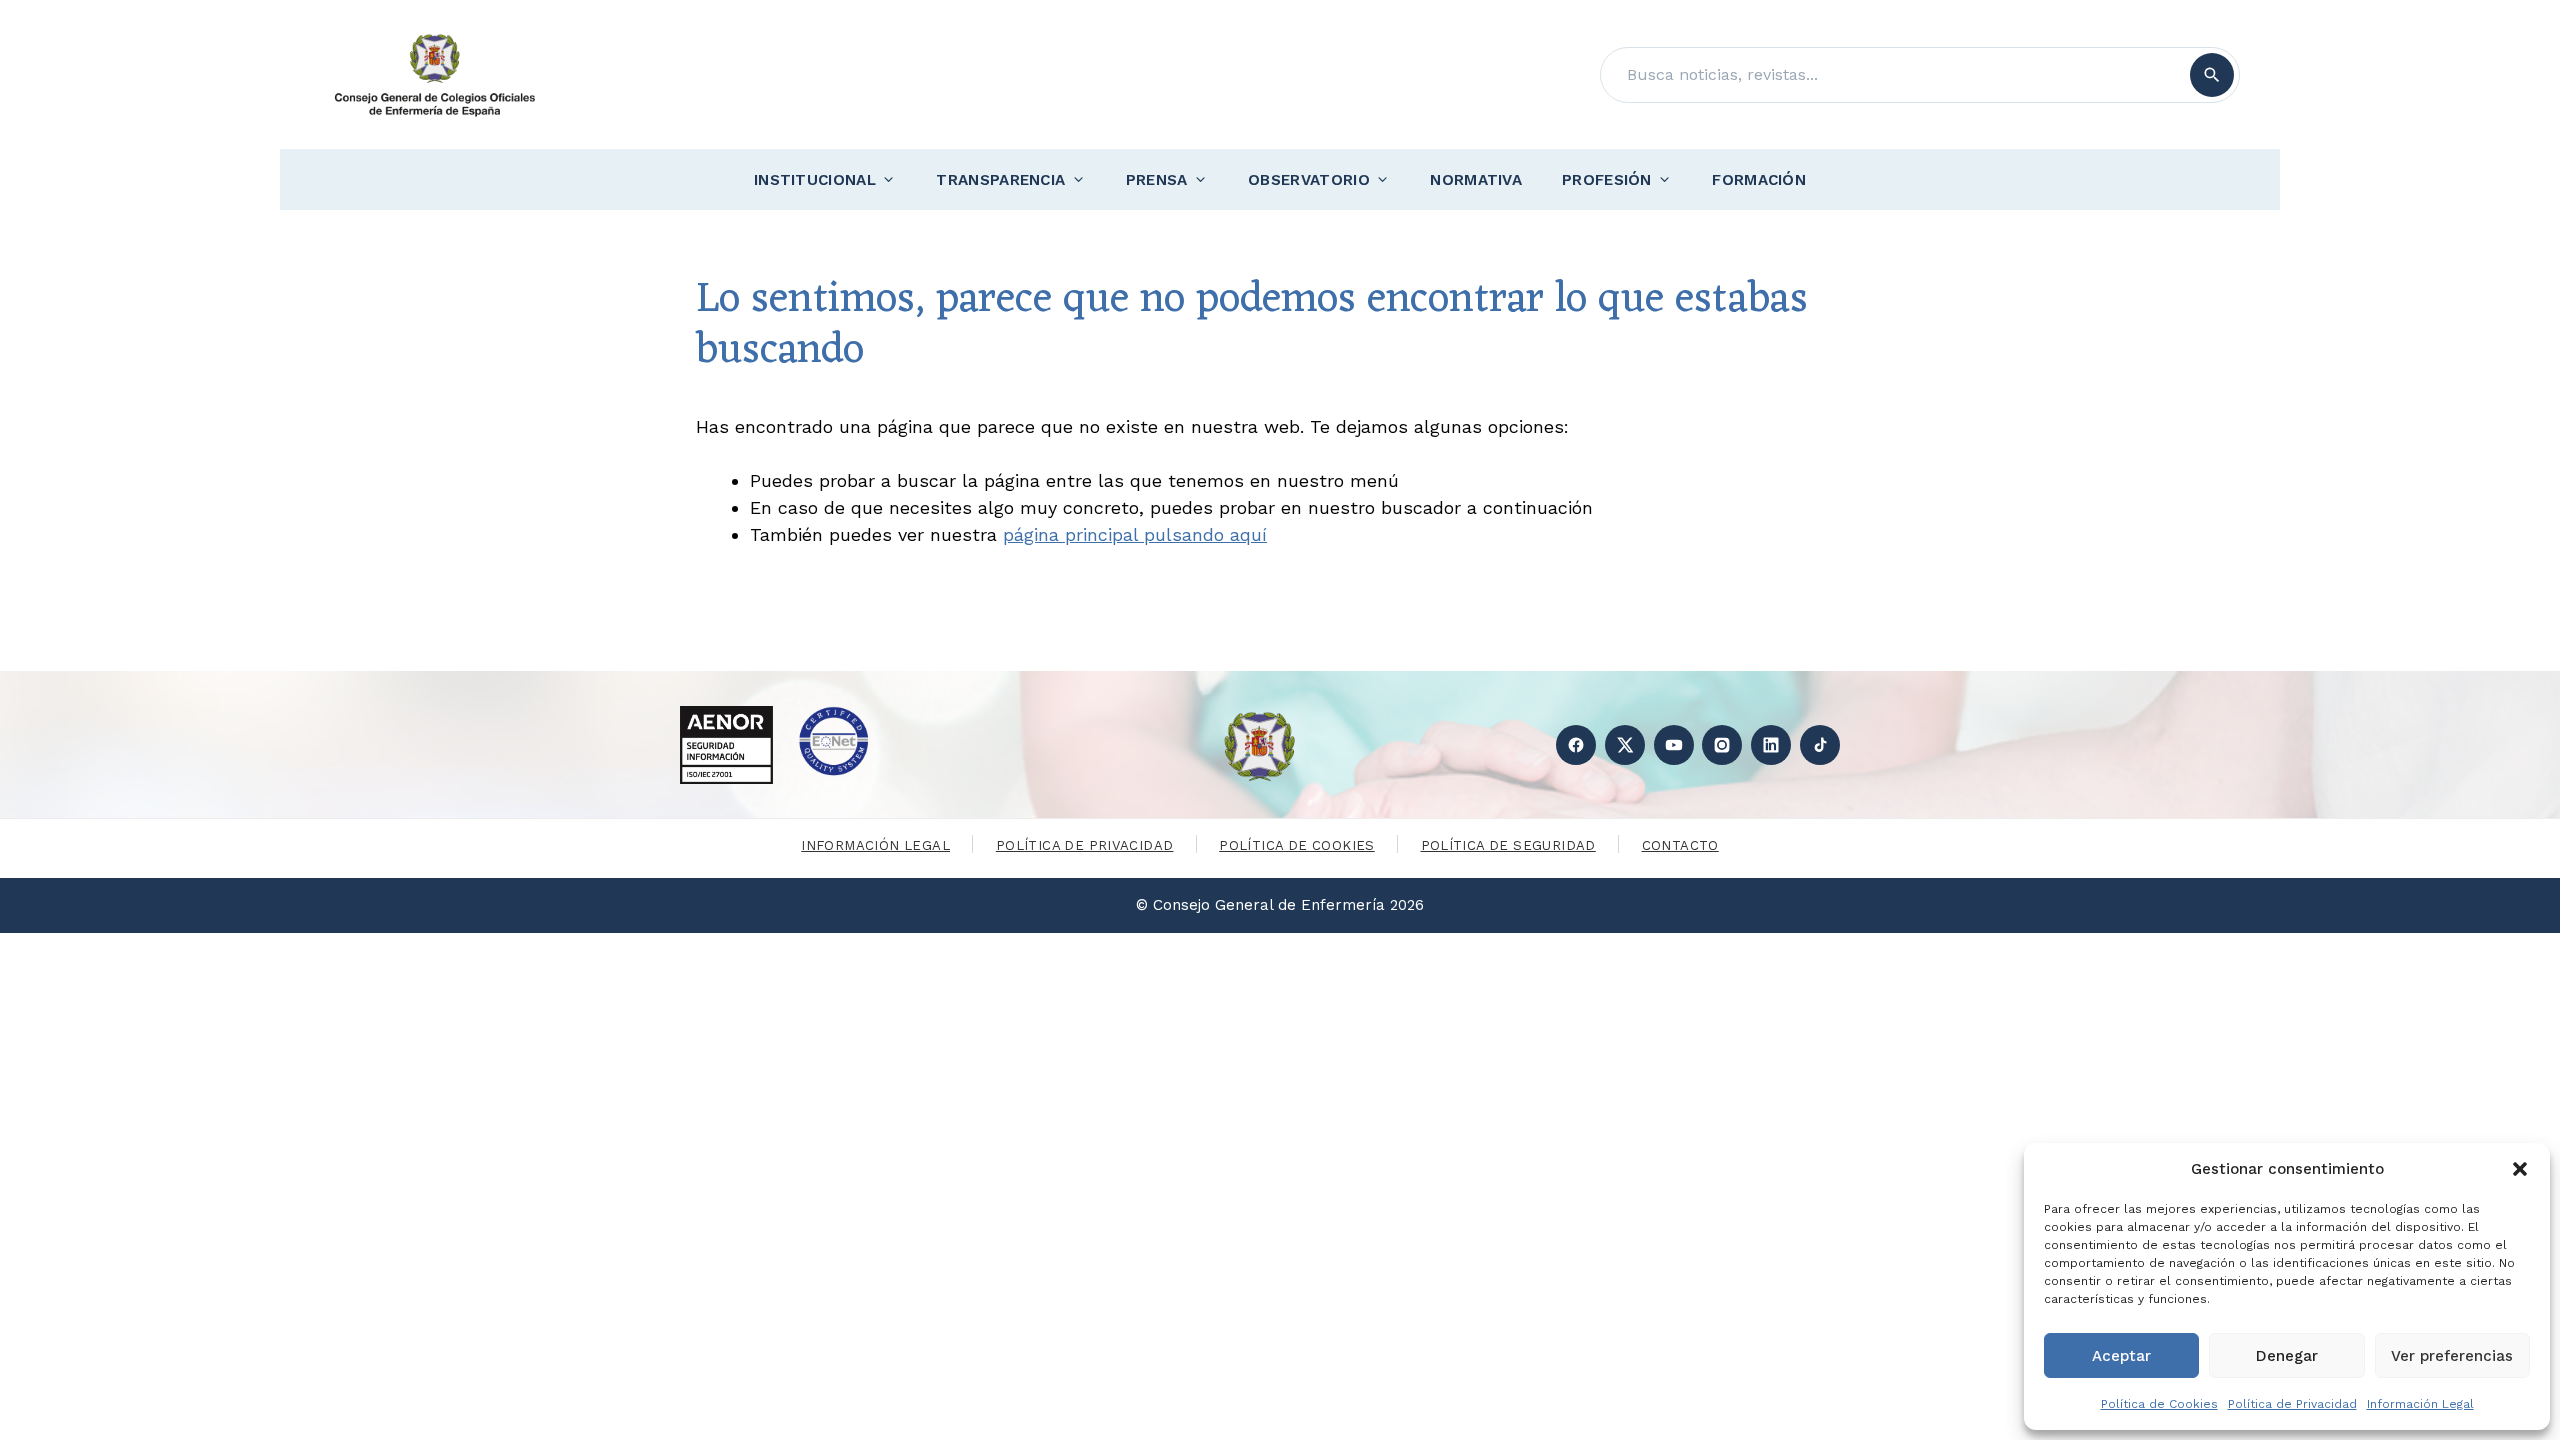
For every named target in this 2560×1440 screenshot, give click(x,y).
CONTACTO (1680, 845)
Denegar (2287, 1356)
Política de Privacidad (2292, 1404)
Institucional (815, 180)
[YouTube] (1674, 745)
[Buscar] (2212, 75)
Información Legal (2420, 1404)
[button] (2520, 1169)
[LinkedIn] (1771, 745)
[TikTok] (1820, 745)
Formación (1759, 180)
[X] (1625, 745)
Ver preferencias (2452, 1356)
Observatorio (1309, 180)
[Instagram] (1722, 745)
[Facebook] (1576, 745)
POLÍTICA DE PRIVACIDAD (1085, 845)
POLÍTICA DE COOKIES (1296, 845)
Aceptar (2121, 1356)
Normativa (1476, 180)
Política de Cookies (2159, 1404)
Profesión (1607, 180)
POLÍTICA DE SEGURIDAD (1508, 845)
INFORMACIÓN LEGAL (875, 845)
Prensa (1157, 180)
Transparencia (1000, 180)
